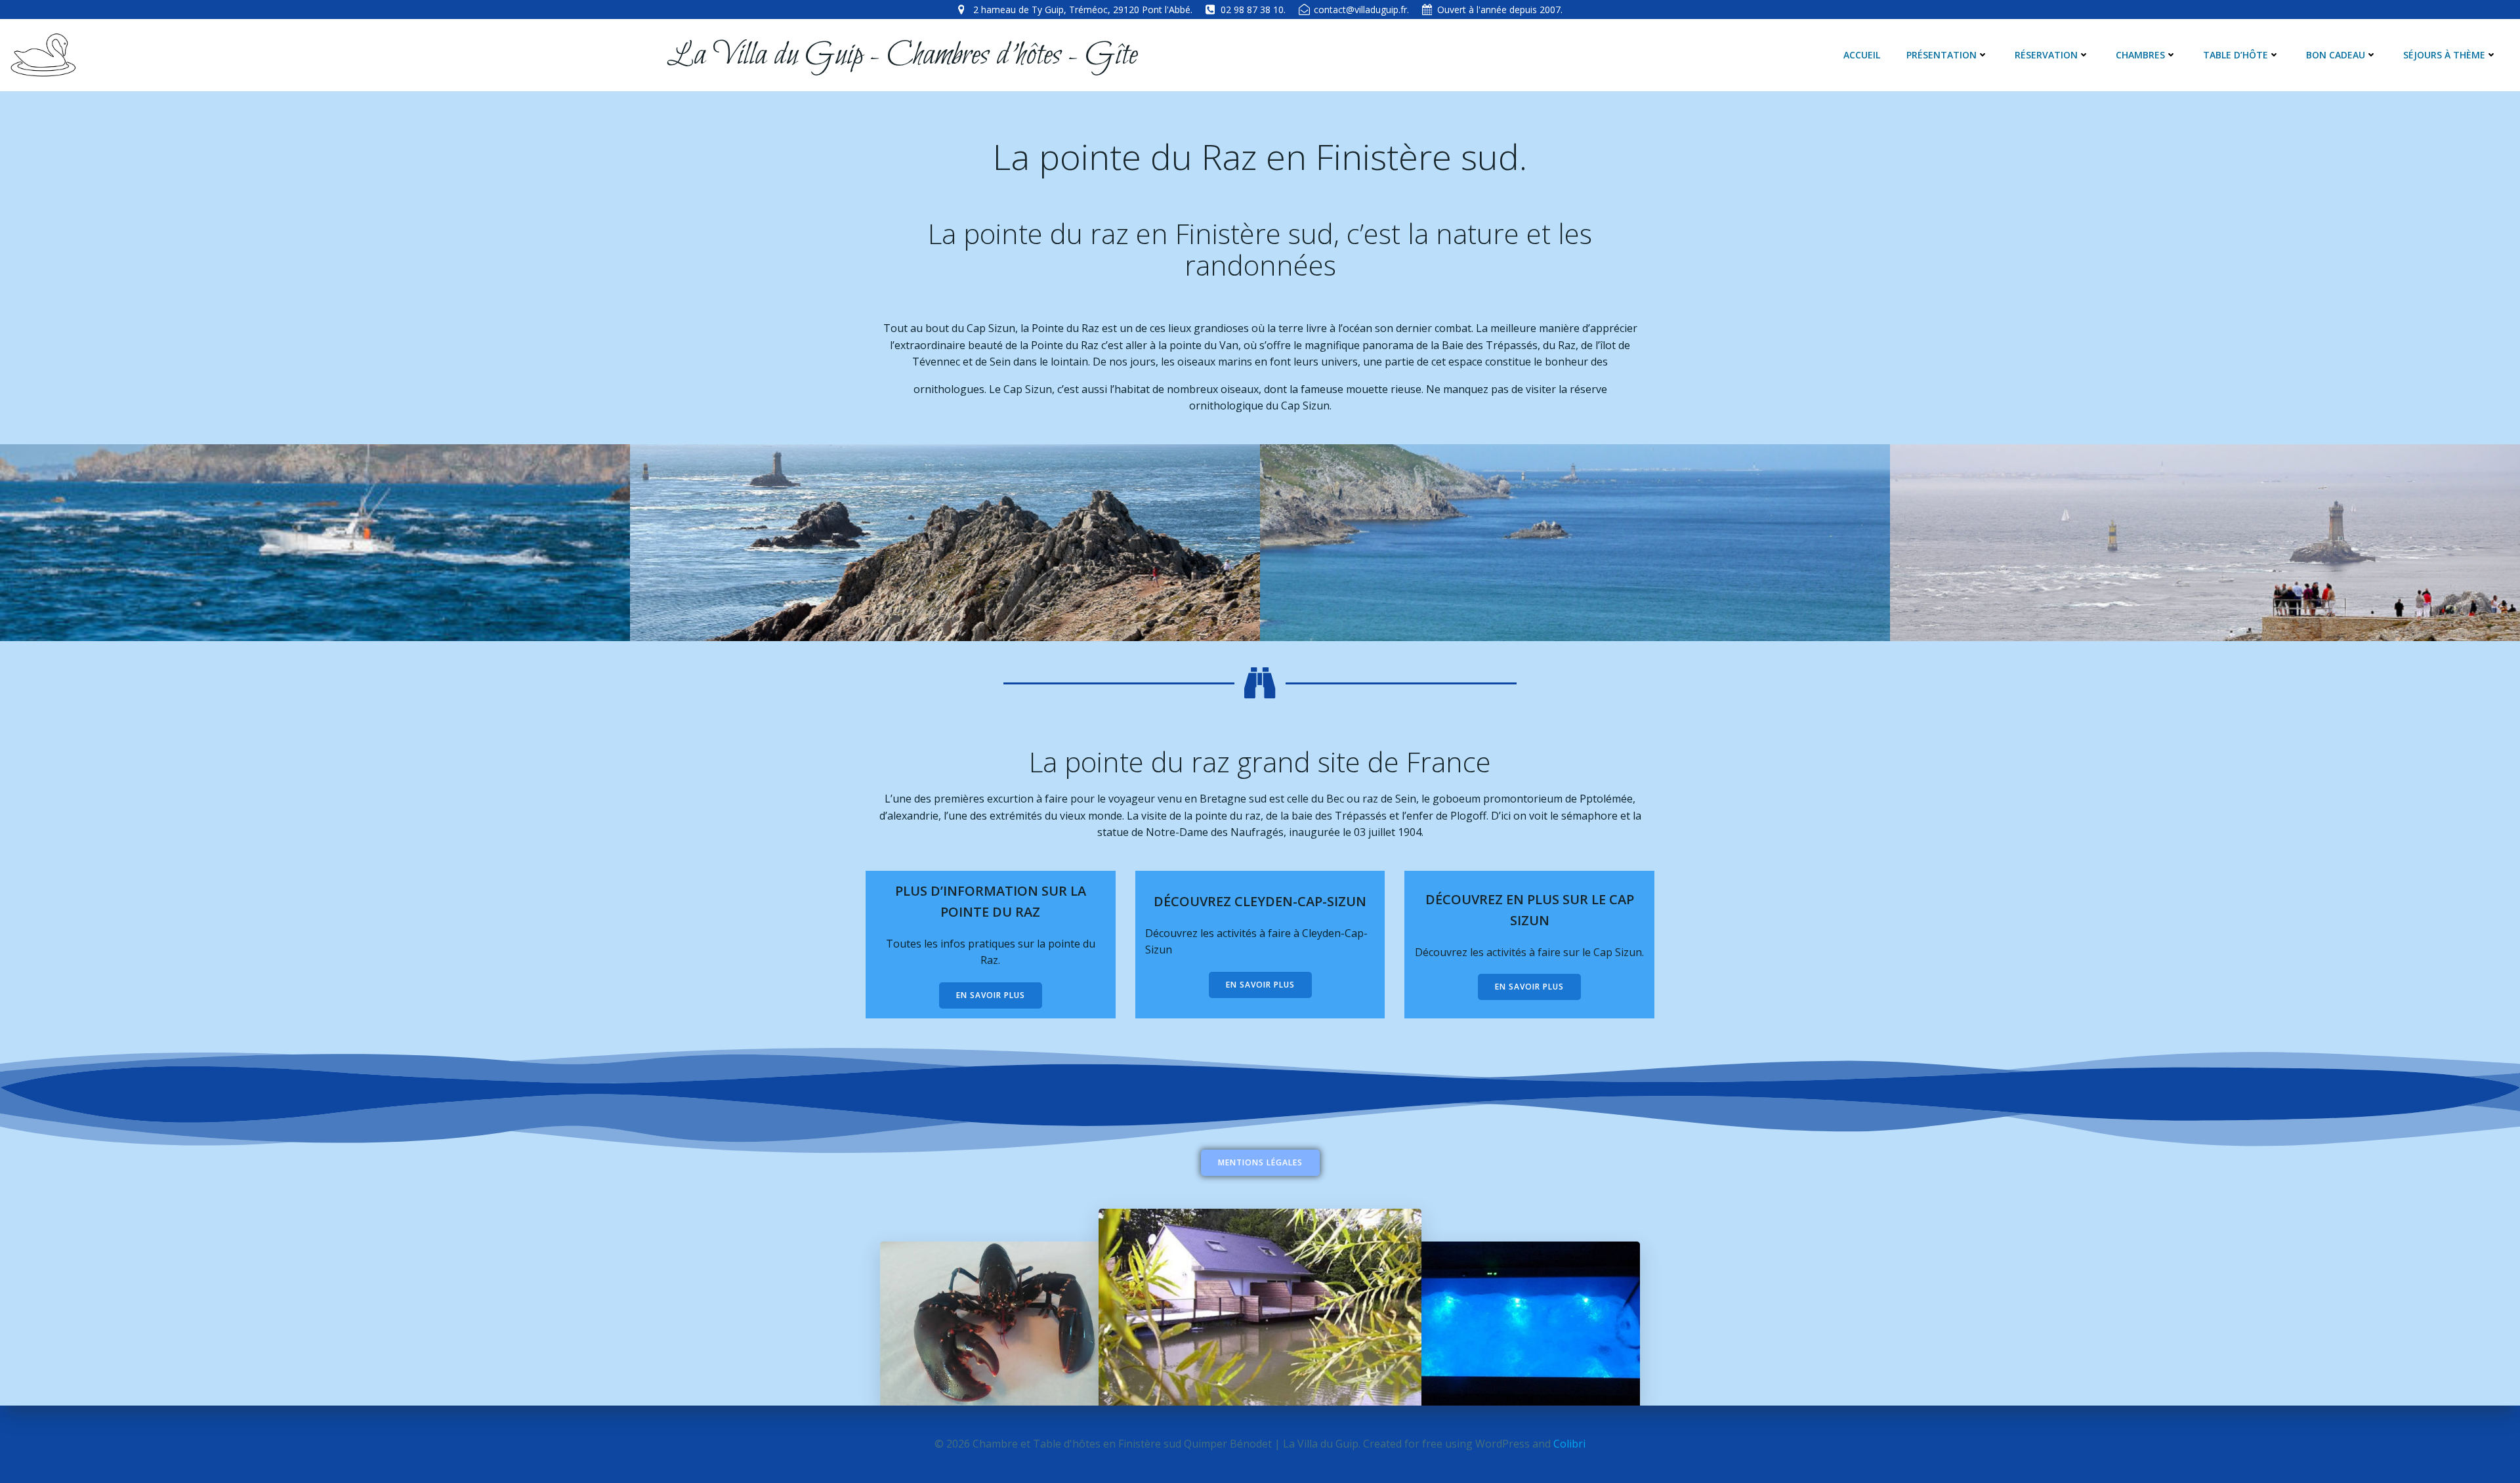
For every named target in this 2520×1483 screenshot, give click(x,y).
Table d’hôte (2236, 55)
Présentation (1942, 55)
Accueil (1862, 55)
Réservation (2046, 55)
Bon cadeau (2336, 55)
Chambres (2140, 55)
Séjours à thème (2444, 55)
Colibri (1569, 1444)
